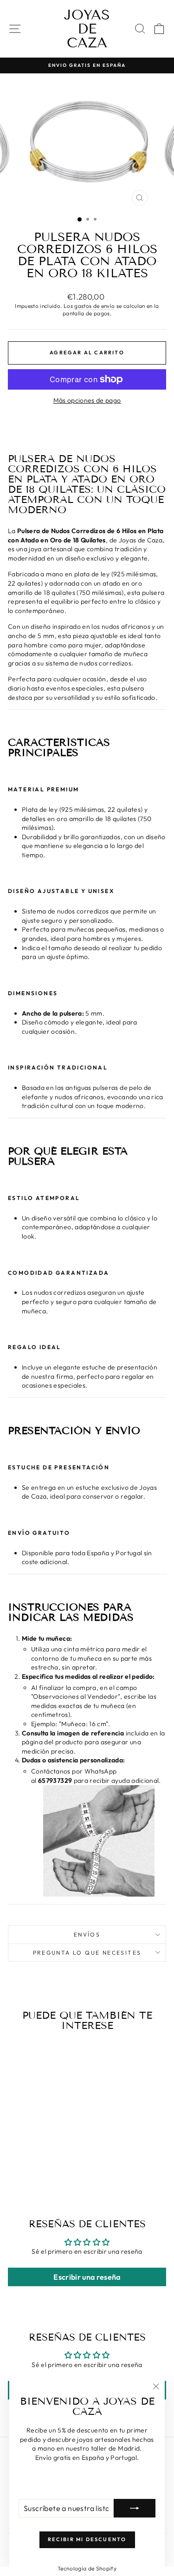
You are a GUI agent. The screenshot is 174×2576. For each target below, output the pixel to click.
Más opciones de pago (87, 400)
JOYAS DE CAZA (87, 29)
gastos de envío (94, 306)
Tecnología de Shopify (87, 2568)
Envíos (87, 1934)
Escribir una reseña (87, 2277)
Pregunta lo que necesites (87, 1953)
